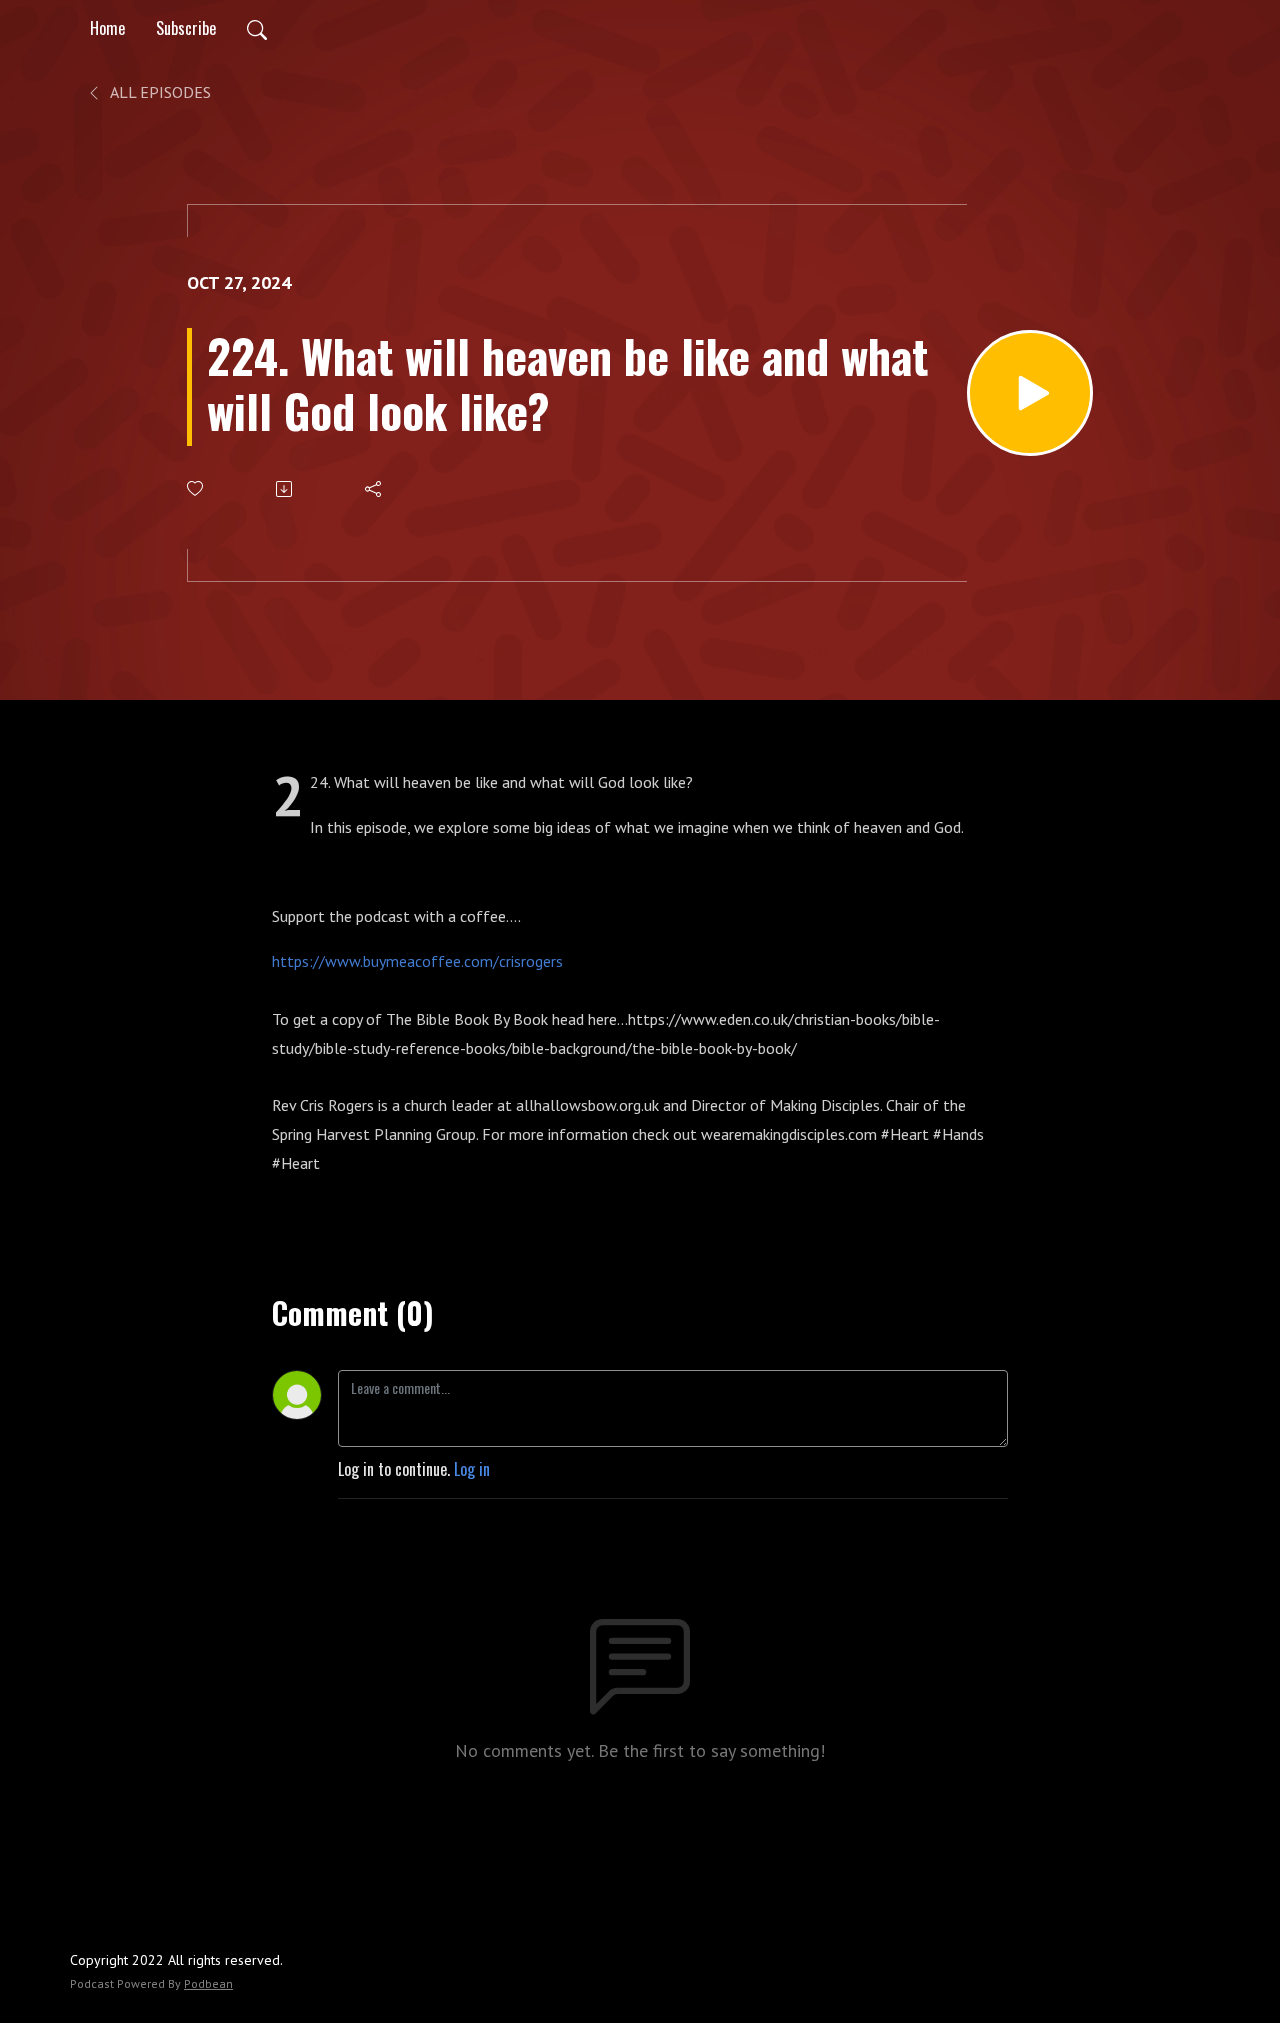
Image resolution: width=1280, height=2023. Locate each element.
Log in (472, 1469)
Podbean (208, 1983)
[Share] (374, 489)
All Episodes (159, 92)
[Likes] (196, 488)
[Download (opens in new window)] (285, 489)
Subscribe (186, 28)
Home (107, 28)
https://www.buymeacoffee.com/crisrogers (421, 961)
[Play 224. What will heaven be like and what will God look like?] (1030, 393)
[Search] (257, 28)
